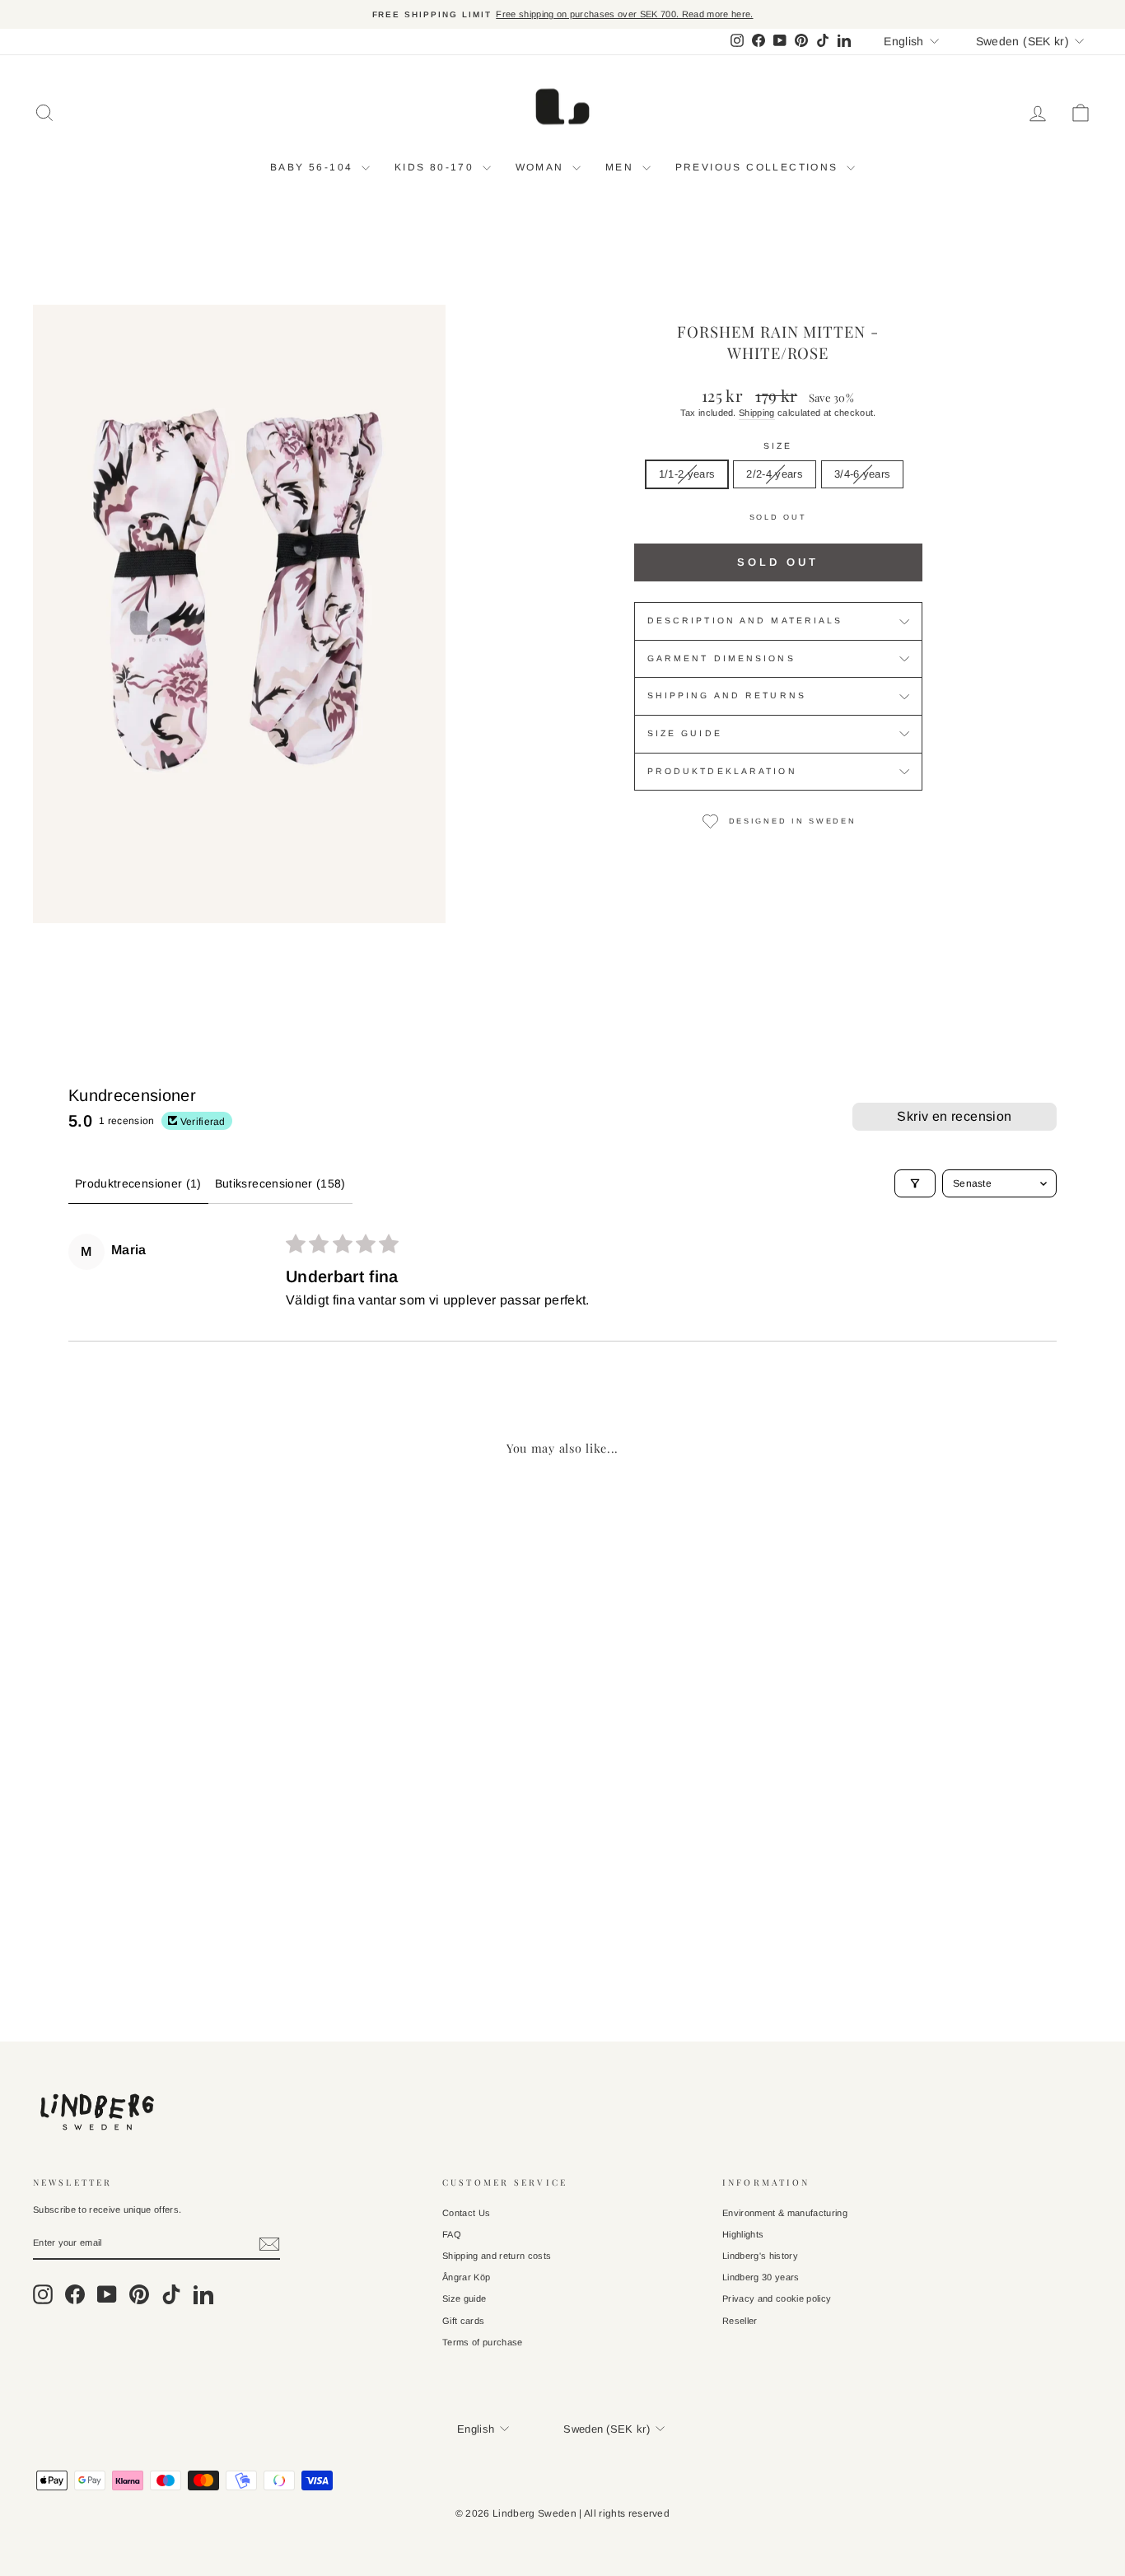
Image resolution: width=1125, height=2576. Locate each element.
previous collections (759, 167)
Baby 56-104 (314, 167)
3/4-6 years (863, 474)
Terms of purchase (483, 2342)
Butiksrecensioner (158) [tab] (280, 1183)
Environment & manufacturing (785, 2213)
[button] (70, 1906)
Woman (542, 167)
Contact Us (466, 2213)
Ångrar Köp (466, 2277)
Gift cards (463, 2321)
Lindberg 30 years (761, 2277)
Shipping (757, 413)
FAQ (452, 2234)
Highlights (743, 2234)
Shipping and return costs (497, 2256)
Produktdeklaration (722, 771)
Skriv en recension (954, 1116)
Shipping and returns (727, 695)
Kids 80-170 (436, 167)
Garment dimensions (721, 658)
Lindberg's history (760, 2256)
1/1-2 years (687, 474)
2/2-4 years (775, 474)
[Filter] (915, 1183)
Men (622, 167)
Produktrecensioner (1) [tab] (138, 1183)
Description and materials (745, 621)
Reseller (740, 2321)
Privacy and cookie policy (777, 2298)
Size (778, 446)
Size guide (685, 733)
